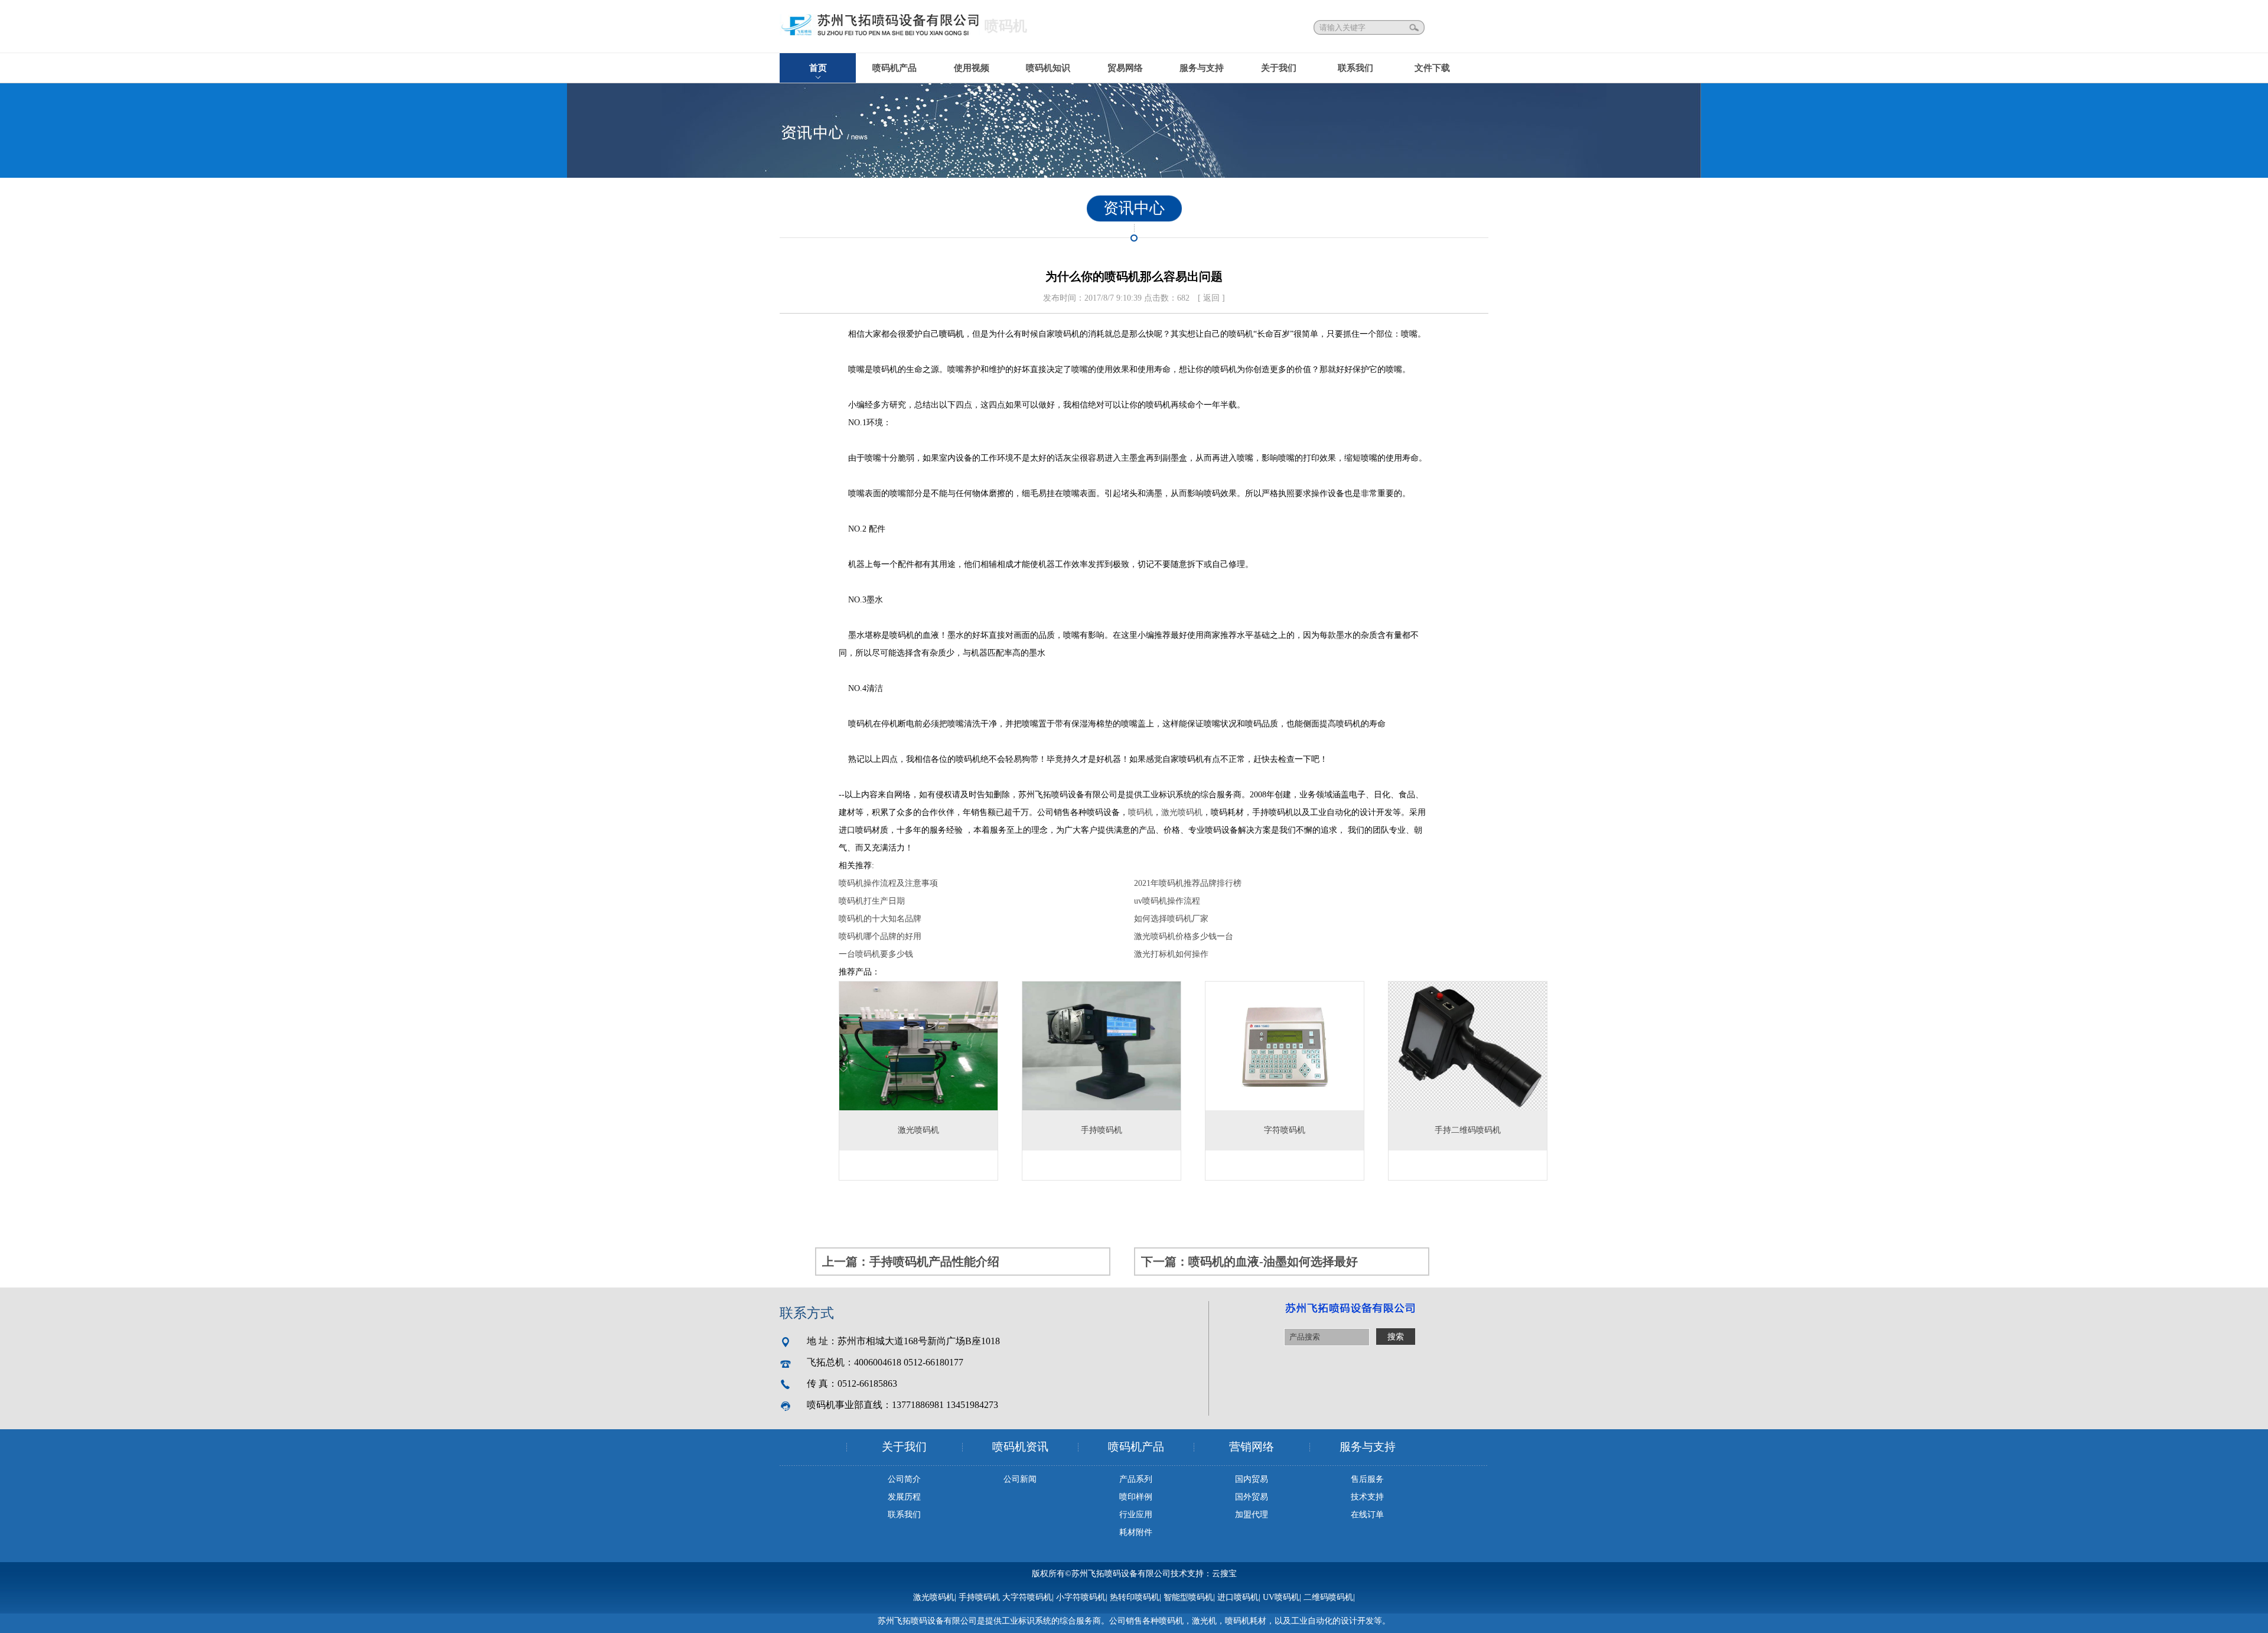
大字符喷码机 (1027, 1597)
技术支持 (1367, 1497)
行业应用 (1136, 1515)
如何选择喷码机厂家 (1171, 919)
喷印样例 (1136, 1497)
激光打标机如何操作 (1171, 954)
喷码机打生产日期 (872, 901)
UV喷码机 (1281, 1597)
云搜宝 (1224, 1574)
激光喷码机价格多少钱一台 (1184, 936)
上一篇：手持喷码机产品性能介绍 (911, 1262)
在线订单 (1367, 1515)
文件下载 (1432, 68)
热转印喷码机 (1135, 1597)
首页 (818, 68)
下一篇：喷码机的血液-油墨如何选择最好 (1249, 1262)
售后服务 (1367, 1479)
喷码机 (951, 334)
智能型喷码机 (1188, 1597)
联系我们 (1355, 68)
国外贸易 (1252, 1497)
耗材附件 (1136, 1532)
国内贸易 (1252, 1479)
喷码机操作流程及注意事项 (888, 883)
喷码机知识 (1048, 68)
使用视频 (972, 68)
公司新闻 (1020, 1479)
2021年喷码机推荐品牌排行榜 (1188, 883)
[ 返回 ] (1211, 298)
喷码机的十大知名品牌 (880, 919)
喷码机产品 (895, 68)
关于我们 (1279, 68)
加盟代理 (1252, 1515)
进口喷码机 (1238, 1597)
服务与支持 (1202, 68)
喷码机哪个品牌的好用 (880, 936)
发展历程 (904, 1497)
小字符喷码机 (1081, 1597)
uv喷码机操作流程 (1167, 901)
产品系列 (1136, 1479)
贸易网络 (1125, 68)
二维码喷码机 (1328, 1597)
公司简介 (904, 1479)
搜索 (1415, 27)
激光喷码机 (1182, 812)
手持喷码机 (979, 1597)
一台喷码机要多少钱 (876, 954)
